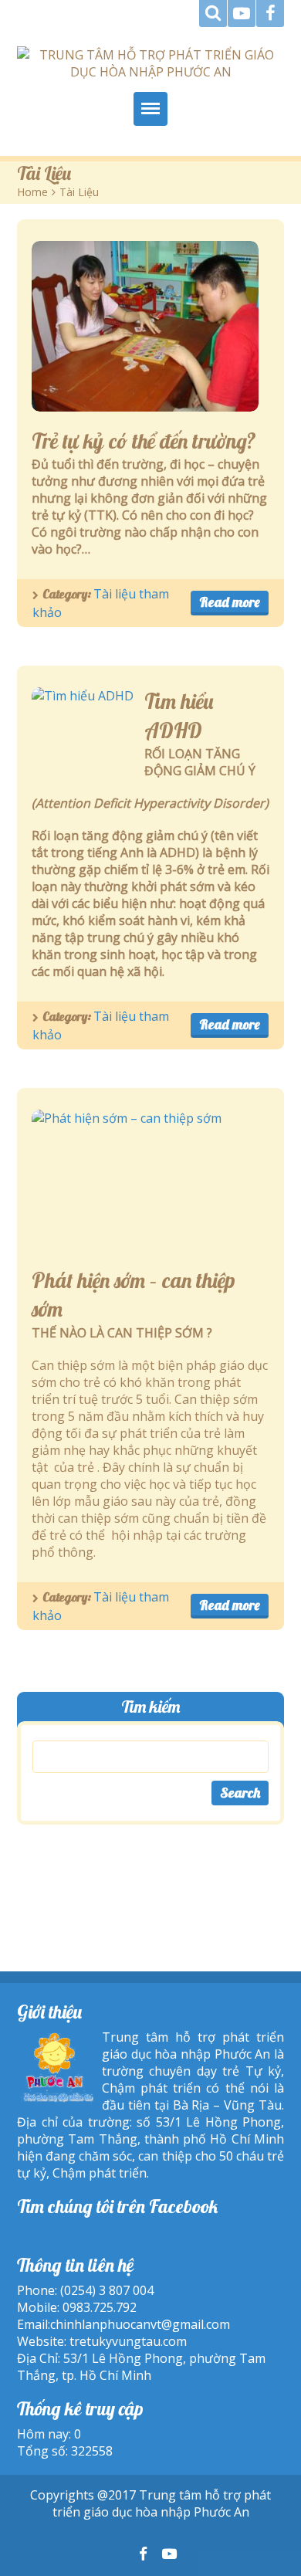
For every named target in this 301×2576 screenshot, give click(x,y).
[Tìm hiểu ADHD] (83, 725)
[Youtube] (242, 14)
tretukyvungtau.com (128, 2341)
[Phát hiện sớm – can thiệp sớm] (127, 1180)
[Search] (213, 14)
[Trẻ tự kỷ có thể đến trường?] (145, 326)
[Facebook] (270, 14)
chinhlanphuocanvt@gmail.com (140, 2324)
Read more (230, 602)
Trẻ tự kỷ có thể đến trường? (144, 441)
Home (32, 192)
